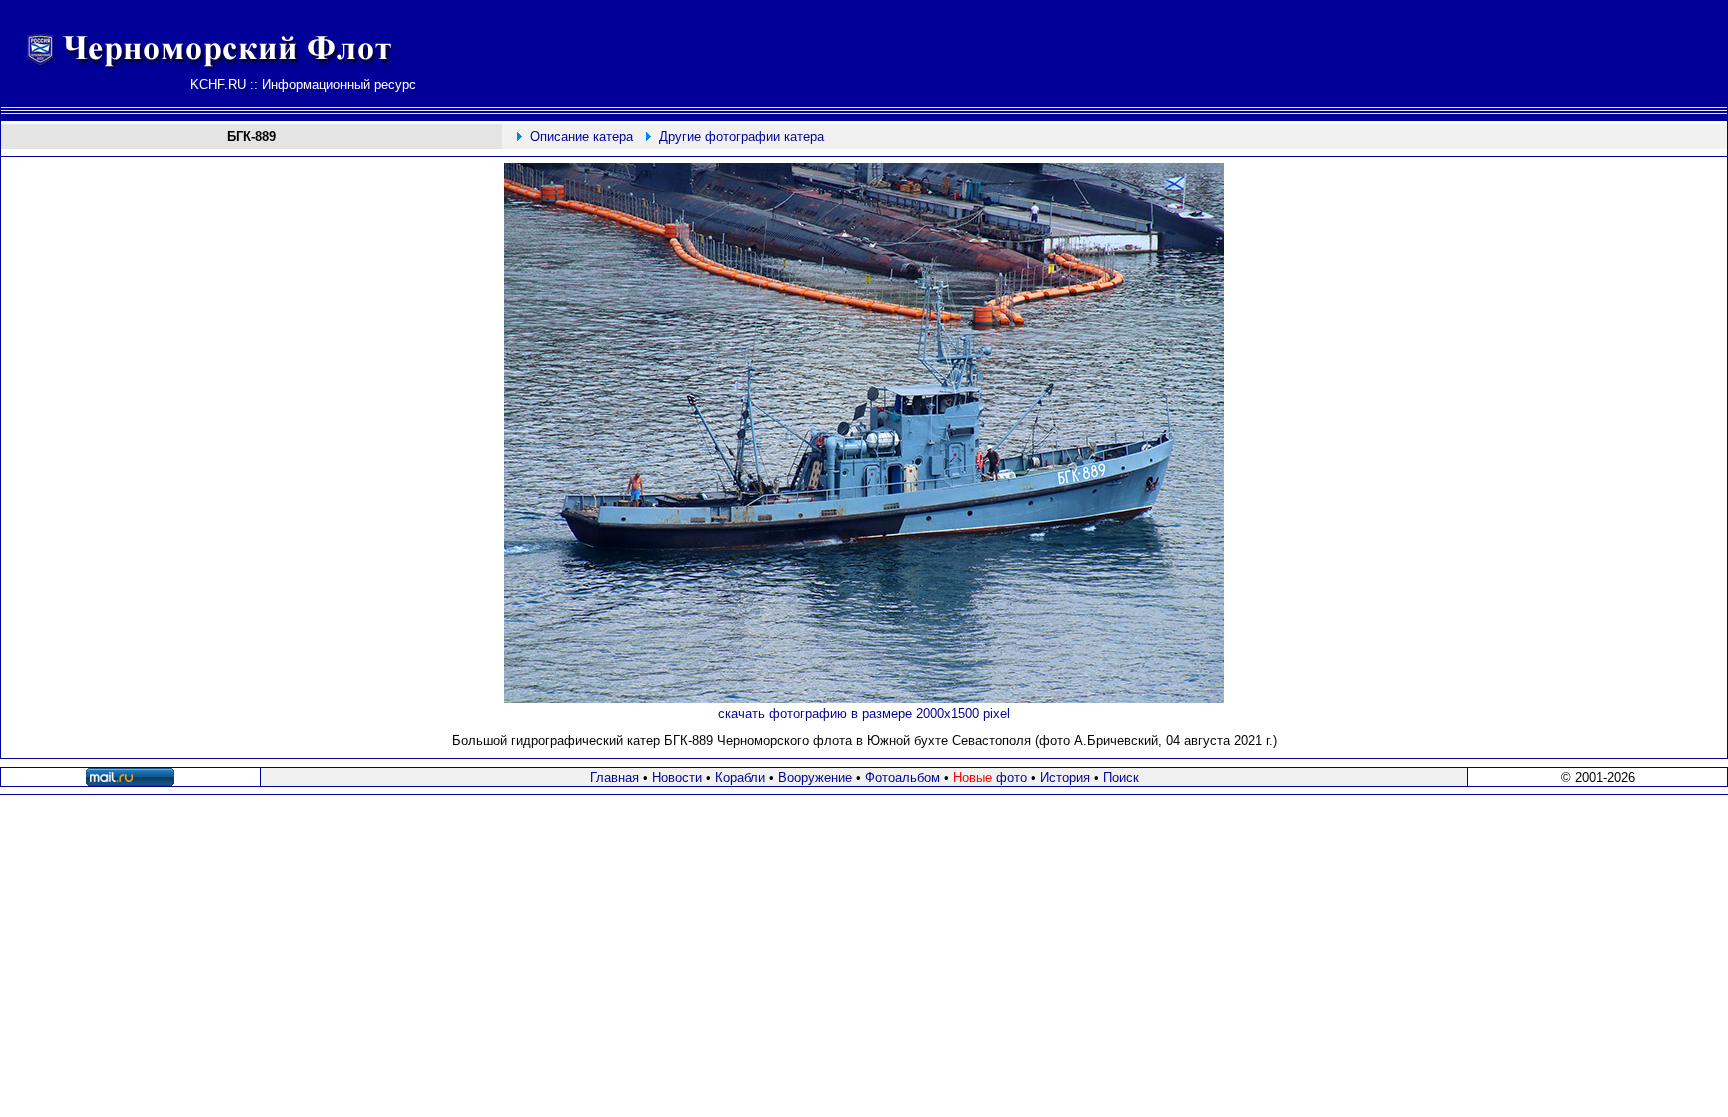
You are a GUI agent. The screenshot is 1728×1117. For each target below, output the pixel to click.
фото (990, 777)
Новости (677, 777)
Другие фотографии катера (741, 136)
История (1065, 777)
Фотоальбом (902, 777)
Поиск (1121, 777)
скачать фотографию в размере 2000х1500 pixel (864, 713)
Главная (614, 777)
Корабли (740, 777)
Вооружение (815, 777)
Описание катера (581, 136)
